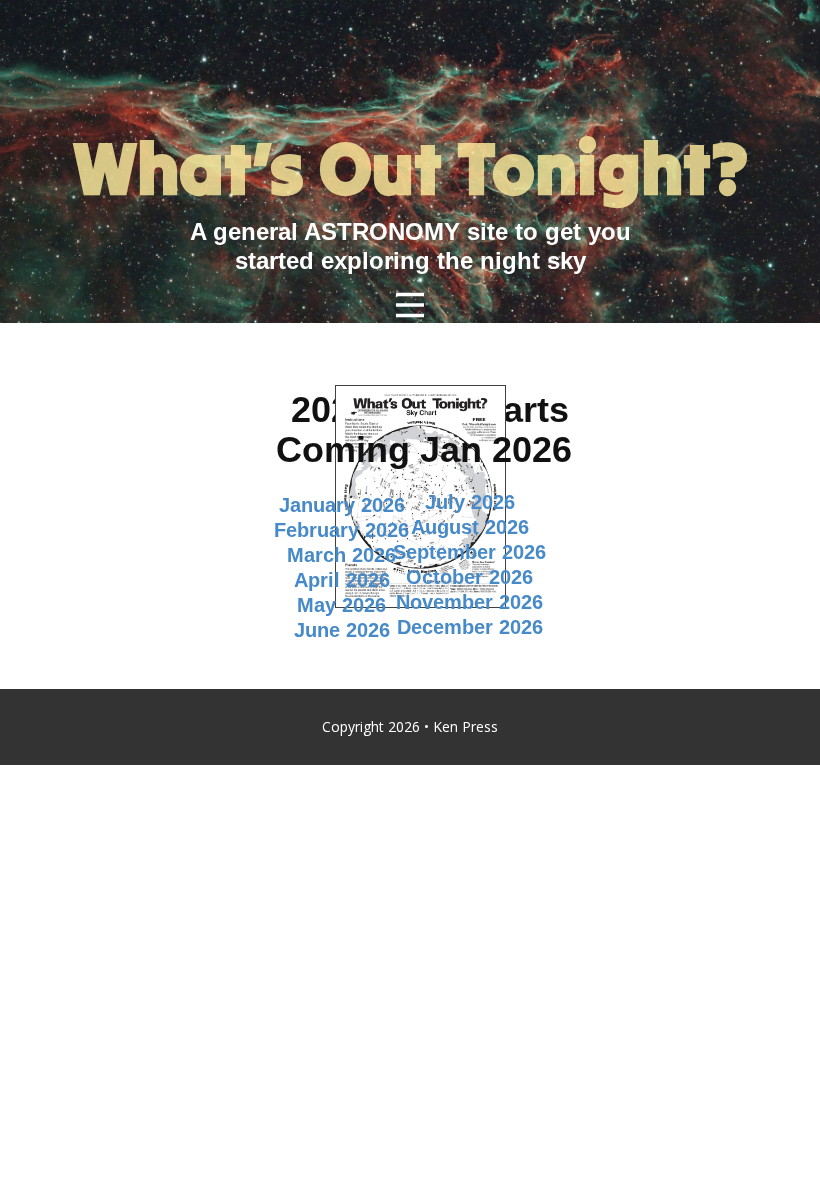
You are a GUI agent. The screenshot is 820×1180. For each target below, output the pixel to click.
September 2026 (469, 552)
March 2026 (341, 555)
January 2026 (342, 505)
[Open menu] (410, 305)
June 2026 (342, 630)
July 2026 (470, 502)
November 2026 (469, 602)
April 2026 (342, 580)
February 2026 (341, 530)
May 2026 (341, 605)
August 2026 (470, 527)
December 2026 (470, 627)
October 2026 (469, 577)
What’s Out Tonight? (410, 168)
